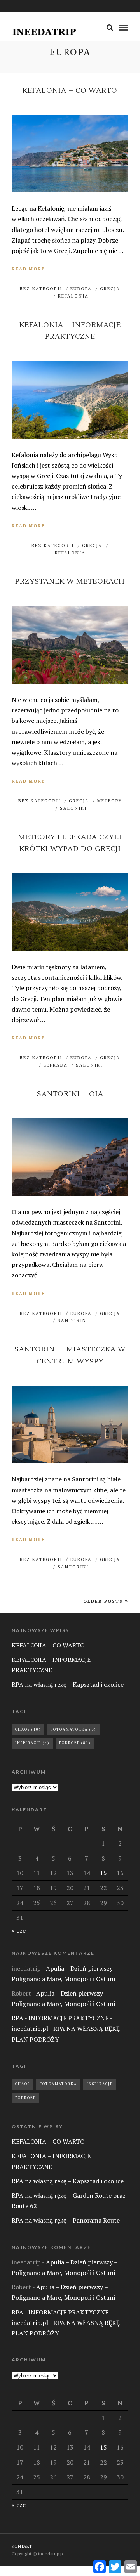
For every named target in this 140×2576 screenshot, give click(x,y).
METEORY (110, 801)
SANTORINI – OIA (70, 1094)
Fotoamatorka (73, 1729)
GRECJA (110, 289)
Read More (28, 269)
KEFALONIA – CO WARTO (70, 91)
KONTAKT (22, 2546)
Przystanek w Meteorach (70, 581)
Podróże (75, 1743)
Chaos (28, 1729)
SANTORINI (73, 1320)
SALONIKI (73, 808)
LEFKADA (56, 1065)
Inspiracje (32, 1743)
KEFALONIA (73, 296)
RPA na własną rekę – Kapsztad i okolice (68, 1684)
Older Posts (103, 1601)
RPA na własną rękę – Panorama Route (66, 2220)
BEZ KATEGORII (41, 289)
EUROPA (81, 289)
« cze (19, 1930)
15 (103, 1873)
